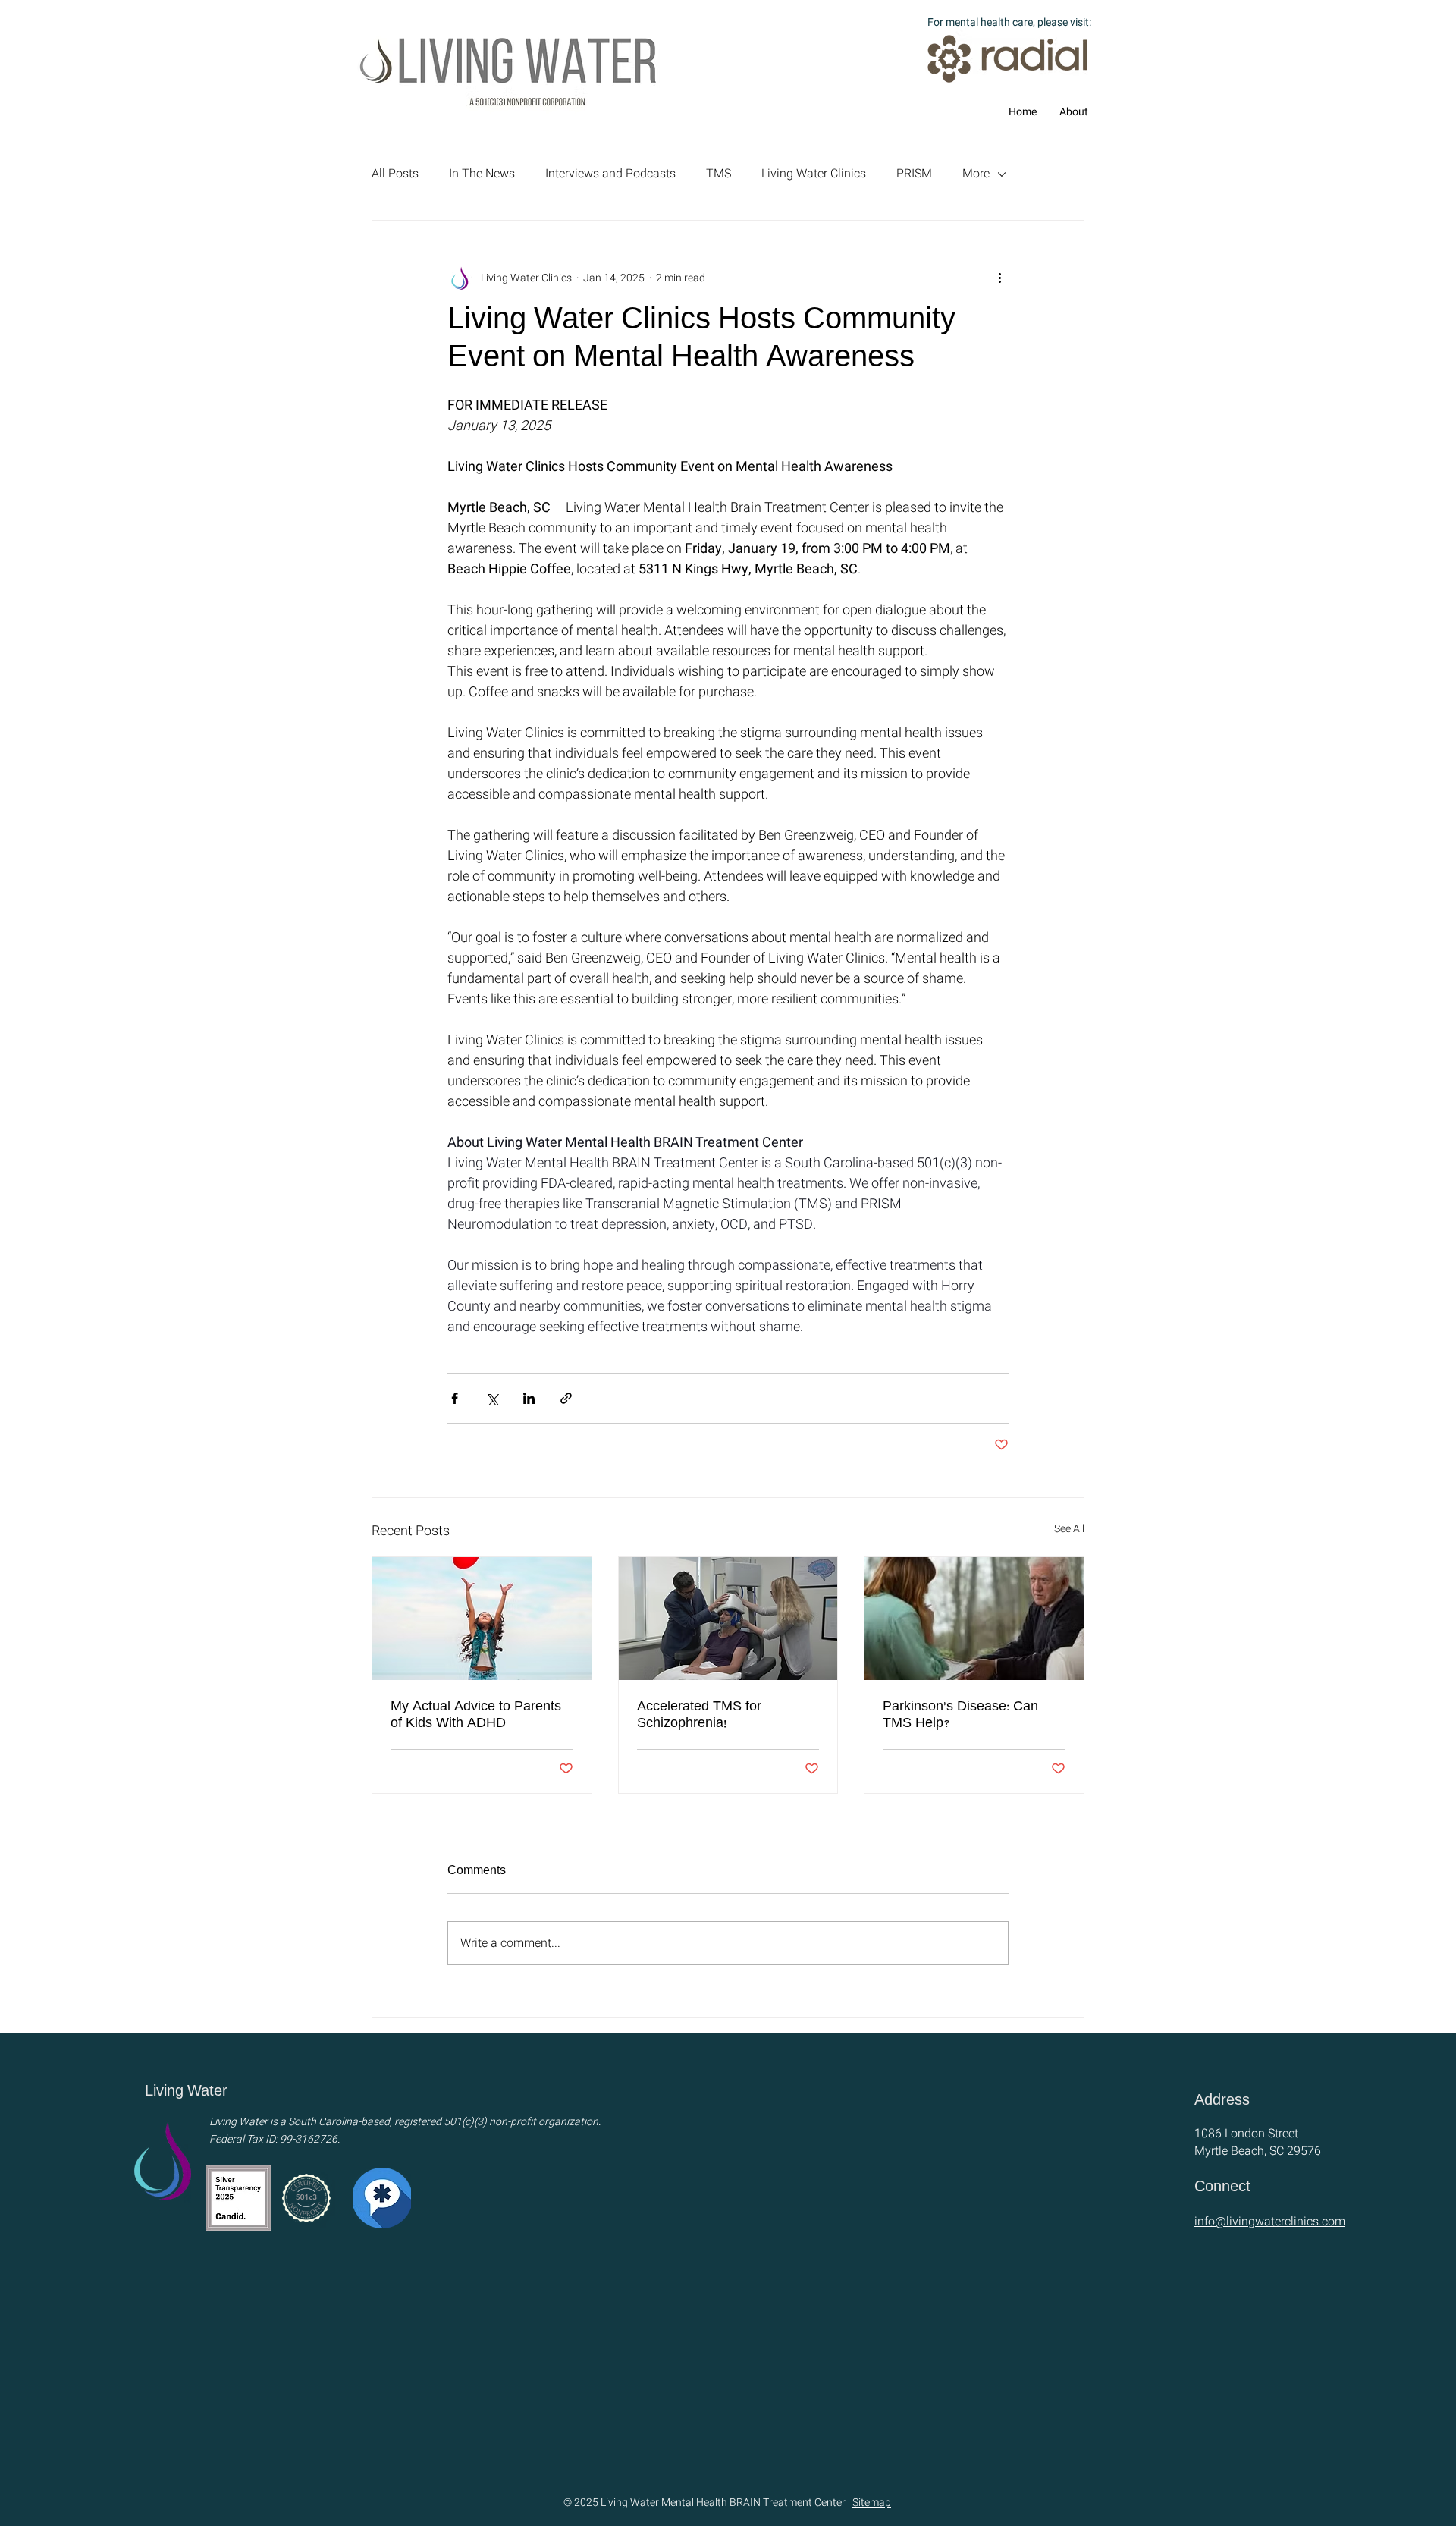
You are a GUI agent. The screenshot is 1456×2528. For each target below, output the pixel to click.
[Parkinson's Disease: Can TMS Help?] (974, 1619)
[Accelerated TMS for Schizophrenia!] (728, 1619)
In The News (482, 174)
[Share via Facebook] (455, 1398)
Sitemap (872, 2503)
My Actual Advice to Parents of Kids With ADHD (476, 1716)
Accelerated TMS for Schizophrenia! (699, 1716)
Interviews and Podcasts (610, 174)
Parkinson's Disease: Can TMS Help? (960, 1716)
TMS (719, 174)
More (976, 174)
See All (1069, 1529)
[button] (1074, 112)
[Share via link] (566, 1398)
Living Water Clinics (814, 174)
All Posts (395, 174)
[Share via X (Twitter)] (492, 1398)
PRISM (914, 174)
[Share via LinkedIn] (529, 1398)
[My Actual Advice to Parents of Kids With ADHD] (482, 1619)
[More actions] (999, 278)
